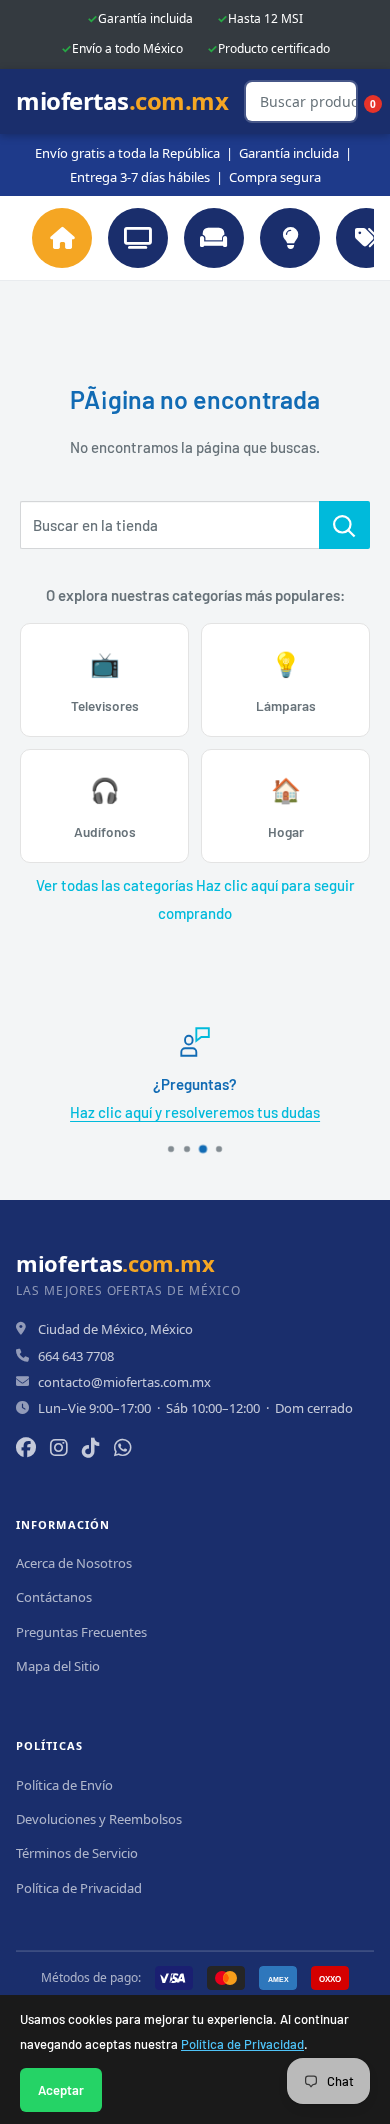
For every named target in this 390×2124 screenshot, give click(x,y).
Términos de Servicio (77, 1853)
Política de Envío (64, 1785)
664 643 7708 (76, 1356)
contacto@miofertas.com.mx (124, 1382)
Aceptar (61, 2090)
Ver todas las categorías (114, 885)
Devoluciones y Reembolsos (99, 1819)
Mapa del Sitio (58, 1666)
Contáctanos (54, 1597)
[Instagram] (59, 1447)
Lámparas (286, 681)
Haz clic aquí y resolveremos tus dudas (195, 1112)
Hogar (286, 807)
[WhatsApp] (123, 1447)
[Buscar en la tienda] (344, 525)
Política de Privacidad (242, 2044)
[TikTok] (91, 1447)
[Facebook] (26, 1447)
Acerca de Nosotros (74, 1563)
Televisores (105, 681)
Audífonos (105, 807)
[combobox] (169, 525)
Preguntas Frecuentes (81, 1632)
